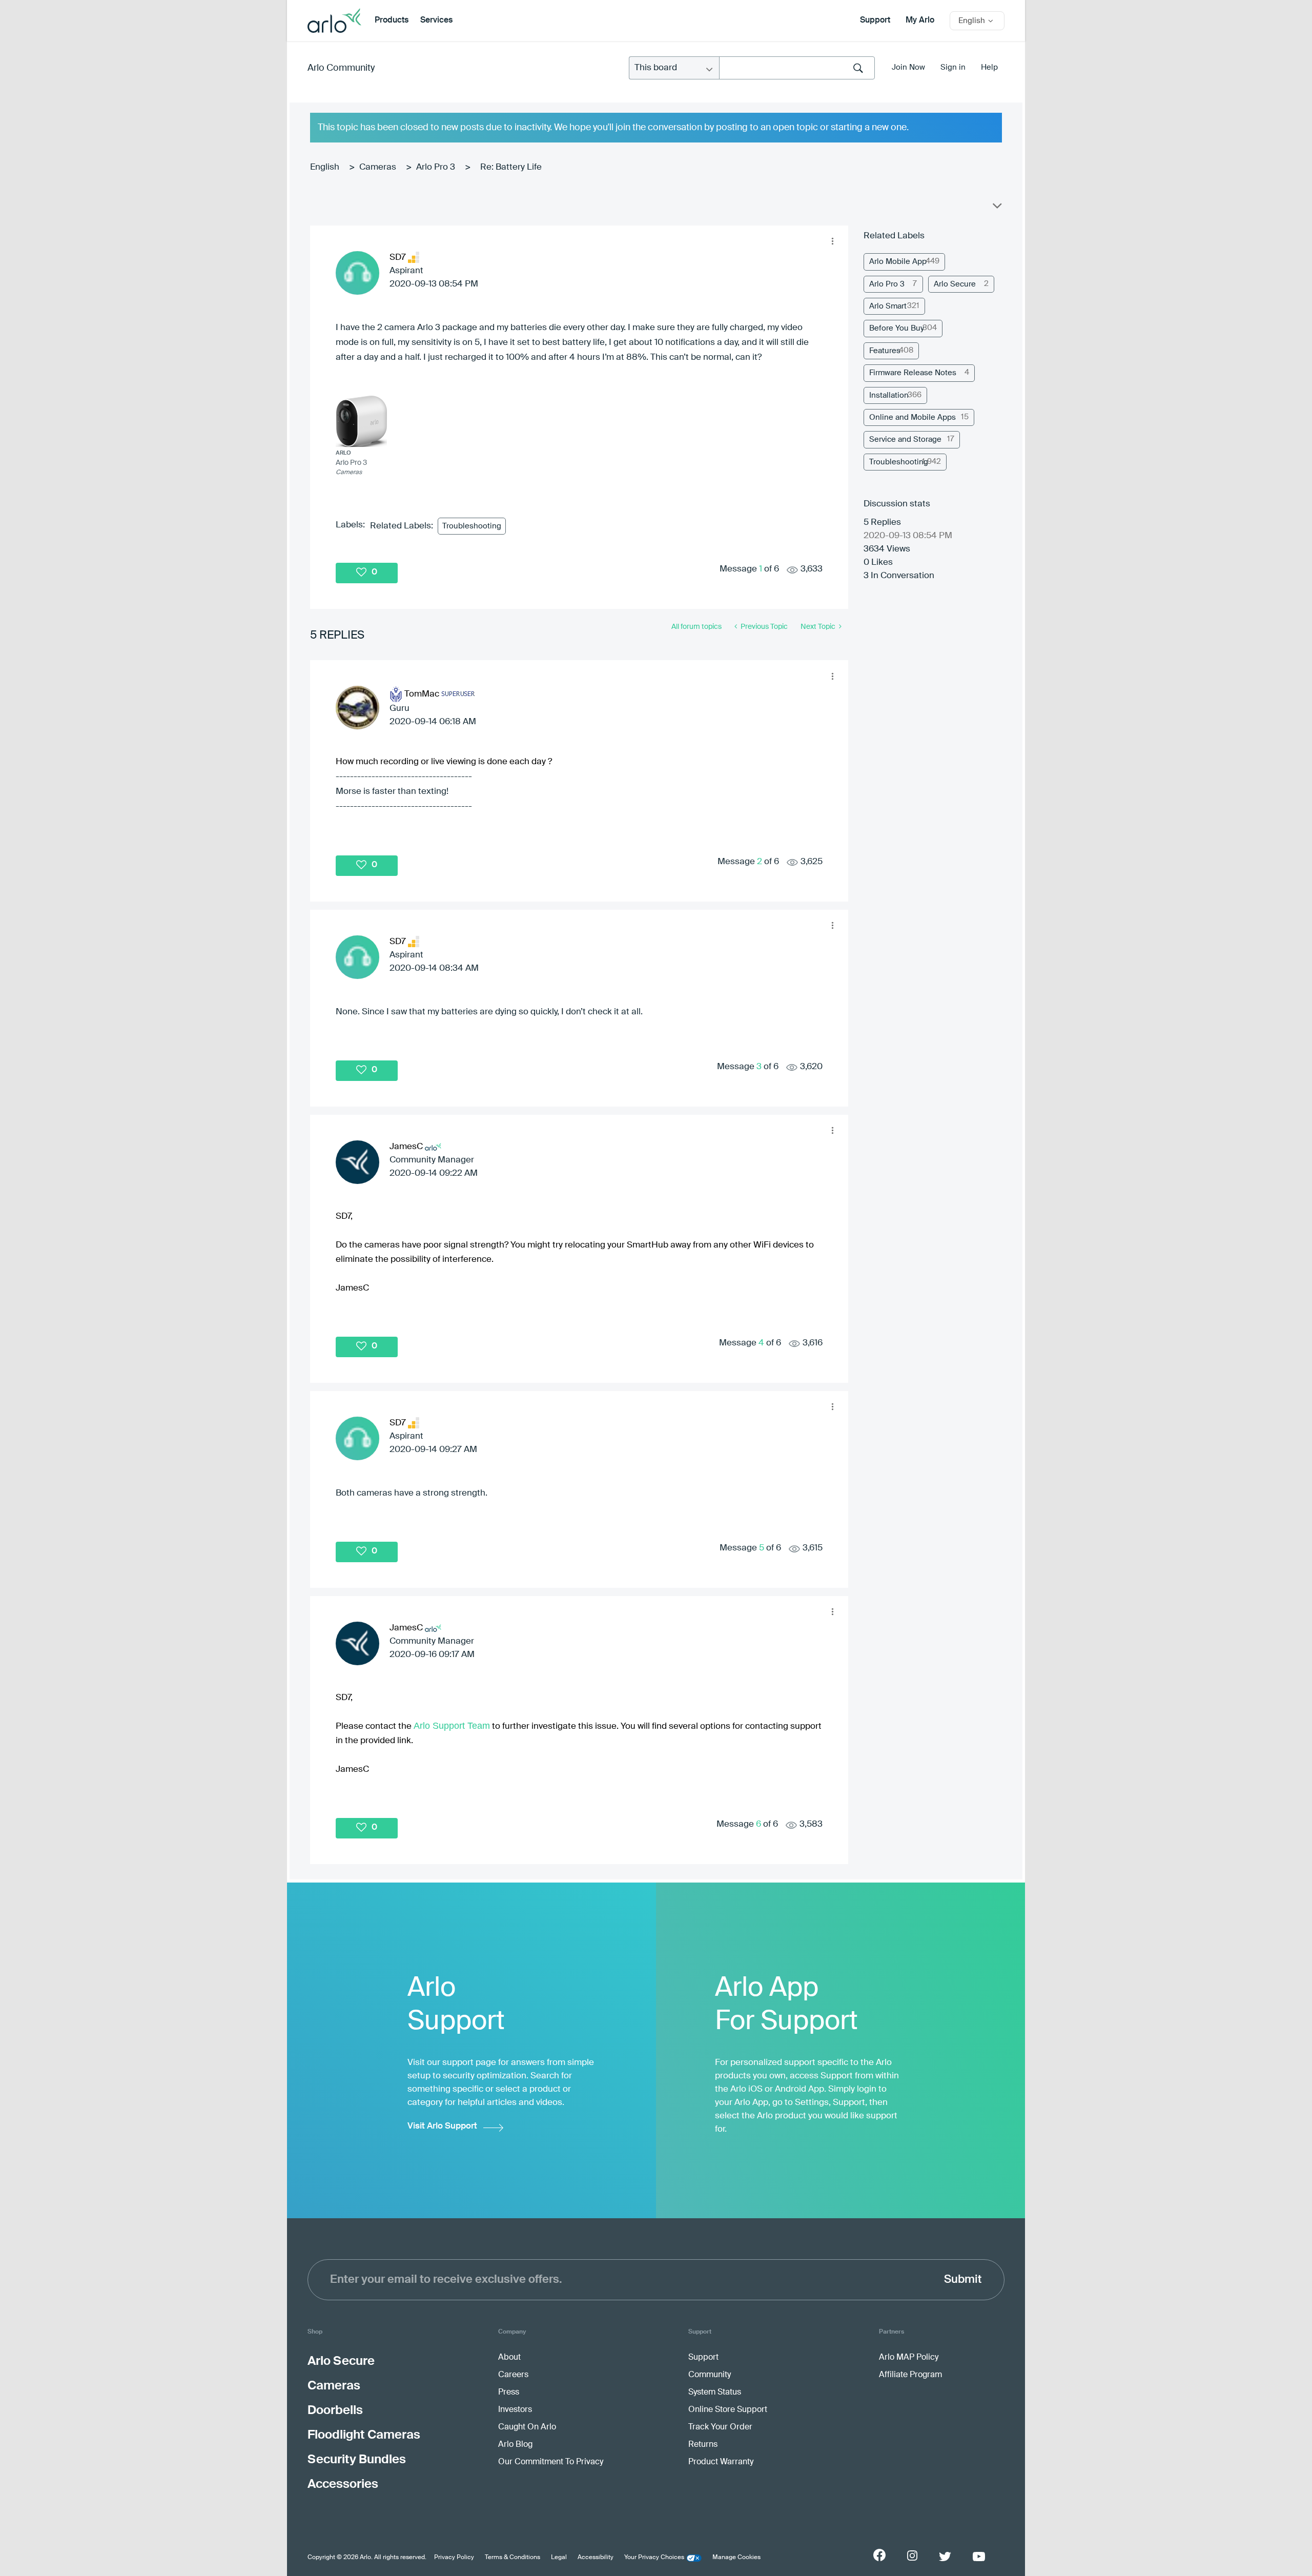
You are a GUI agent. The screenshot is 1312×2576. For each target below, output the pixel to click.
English (325, 167)
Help (989, 67)
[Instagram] (912, 2556)
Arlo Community (341, 68)
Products (392, 21)
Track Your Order (720, 2427)
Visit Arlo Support (442, 2126)
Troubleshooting (472, 526)
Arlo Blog (515, 2445)
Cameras (378, 167)
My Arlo (920, 21)
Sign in (953, 67)
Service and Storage (905, 439)
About (509, 2358)
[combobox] (797, 68)
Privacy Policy (454, 2558)
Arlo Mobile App (898, 262)
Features (885, 351)
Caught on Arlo (527, 2427)
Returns (703, 2445)
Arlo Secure (955, 284)
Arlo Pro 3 (436, 167)
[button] (832, 241)
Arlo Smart (888, 306)
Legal (559, 2558)
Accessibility (596, 2558)
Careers (513, 2375)
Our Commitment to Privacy (551, 2462)
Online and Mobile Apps (913, 417)
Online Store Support (728, 2410)
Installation (889, 395)
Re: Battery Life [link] (511, 167)
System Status (715, 2393)
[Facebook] (879, 2555)
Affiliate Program (910, 2375)
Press (509, 2393)
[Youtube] (979, 2557)
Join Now (908, 67)
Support (875, 21)
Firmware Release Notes (913, 373)
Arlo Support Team (452, 1726)
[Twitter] (945, 2557)
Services (436, 21)
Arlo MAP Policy (909, 2358)
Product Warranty (721, 2462)
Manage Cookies (736, 2558)
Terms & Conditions (512, 2558)
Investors (515, 2410)
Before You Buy (897, 328)
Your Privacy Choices (654, 2558)
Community (710, 2375)
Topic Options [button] (996, 208)
